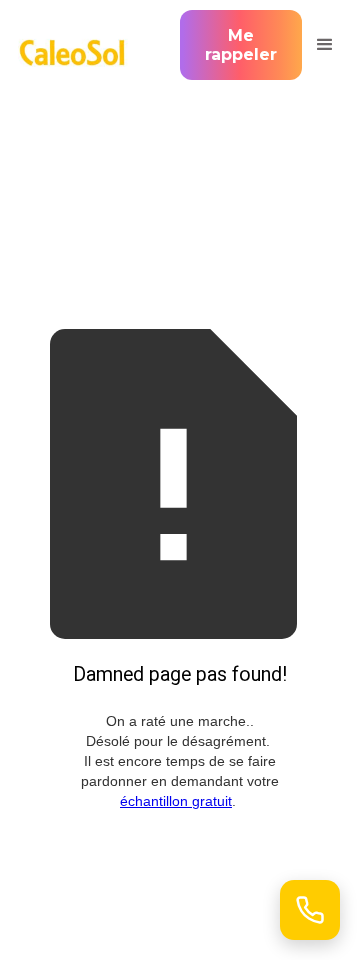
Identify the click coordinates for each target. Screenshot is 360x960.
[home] (78, 45)
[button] (322, 45)
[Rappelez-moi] (310, 910)
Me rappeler (241, 45)
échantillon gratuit (176, 801)
